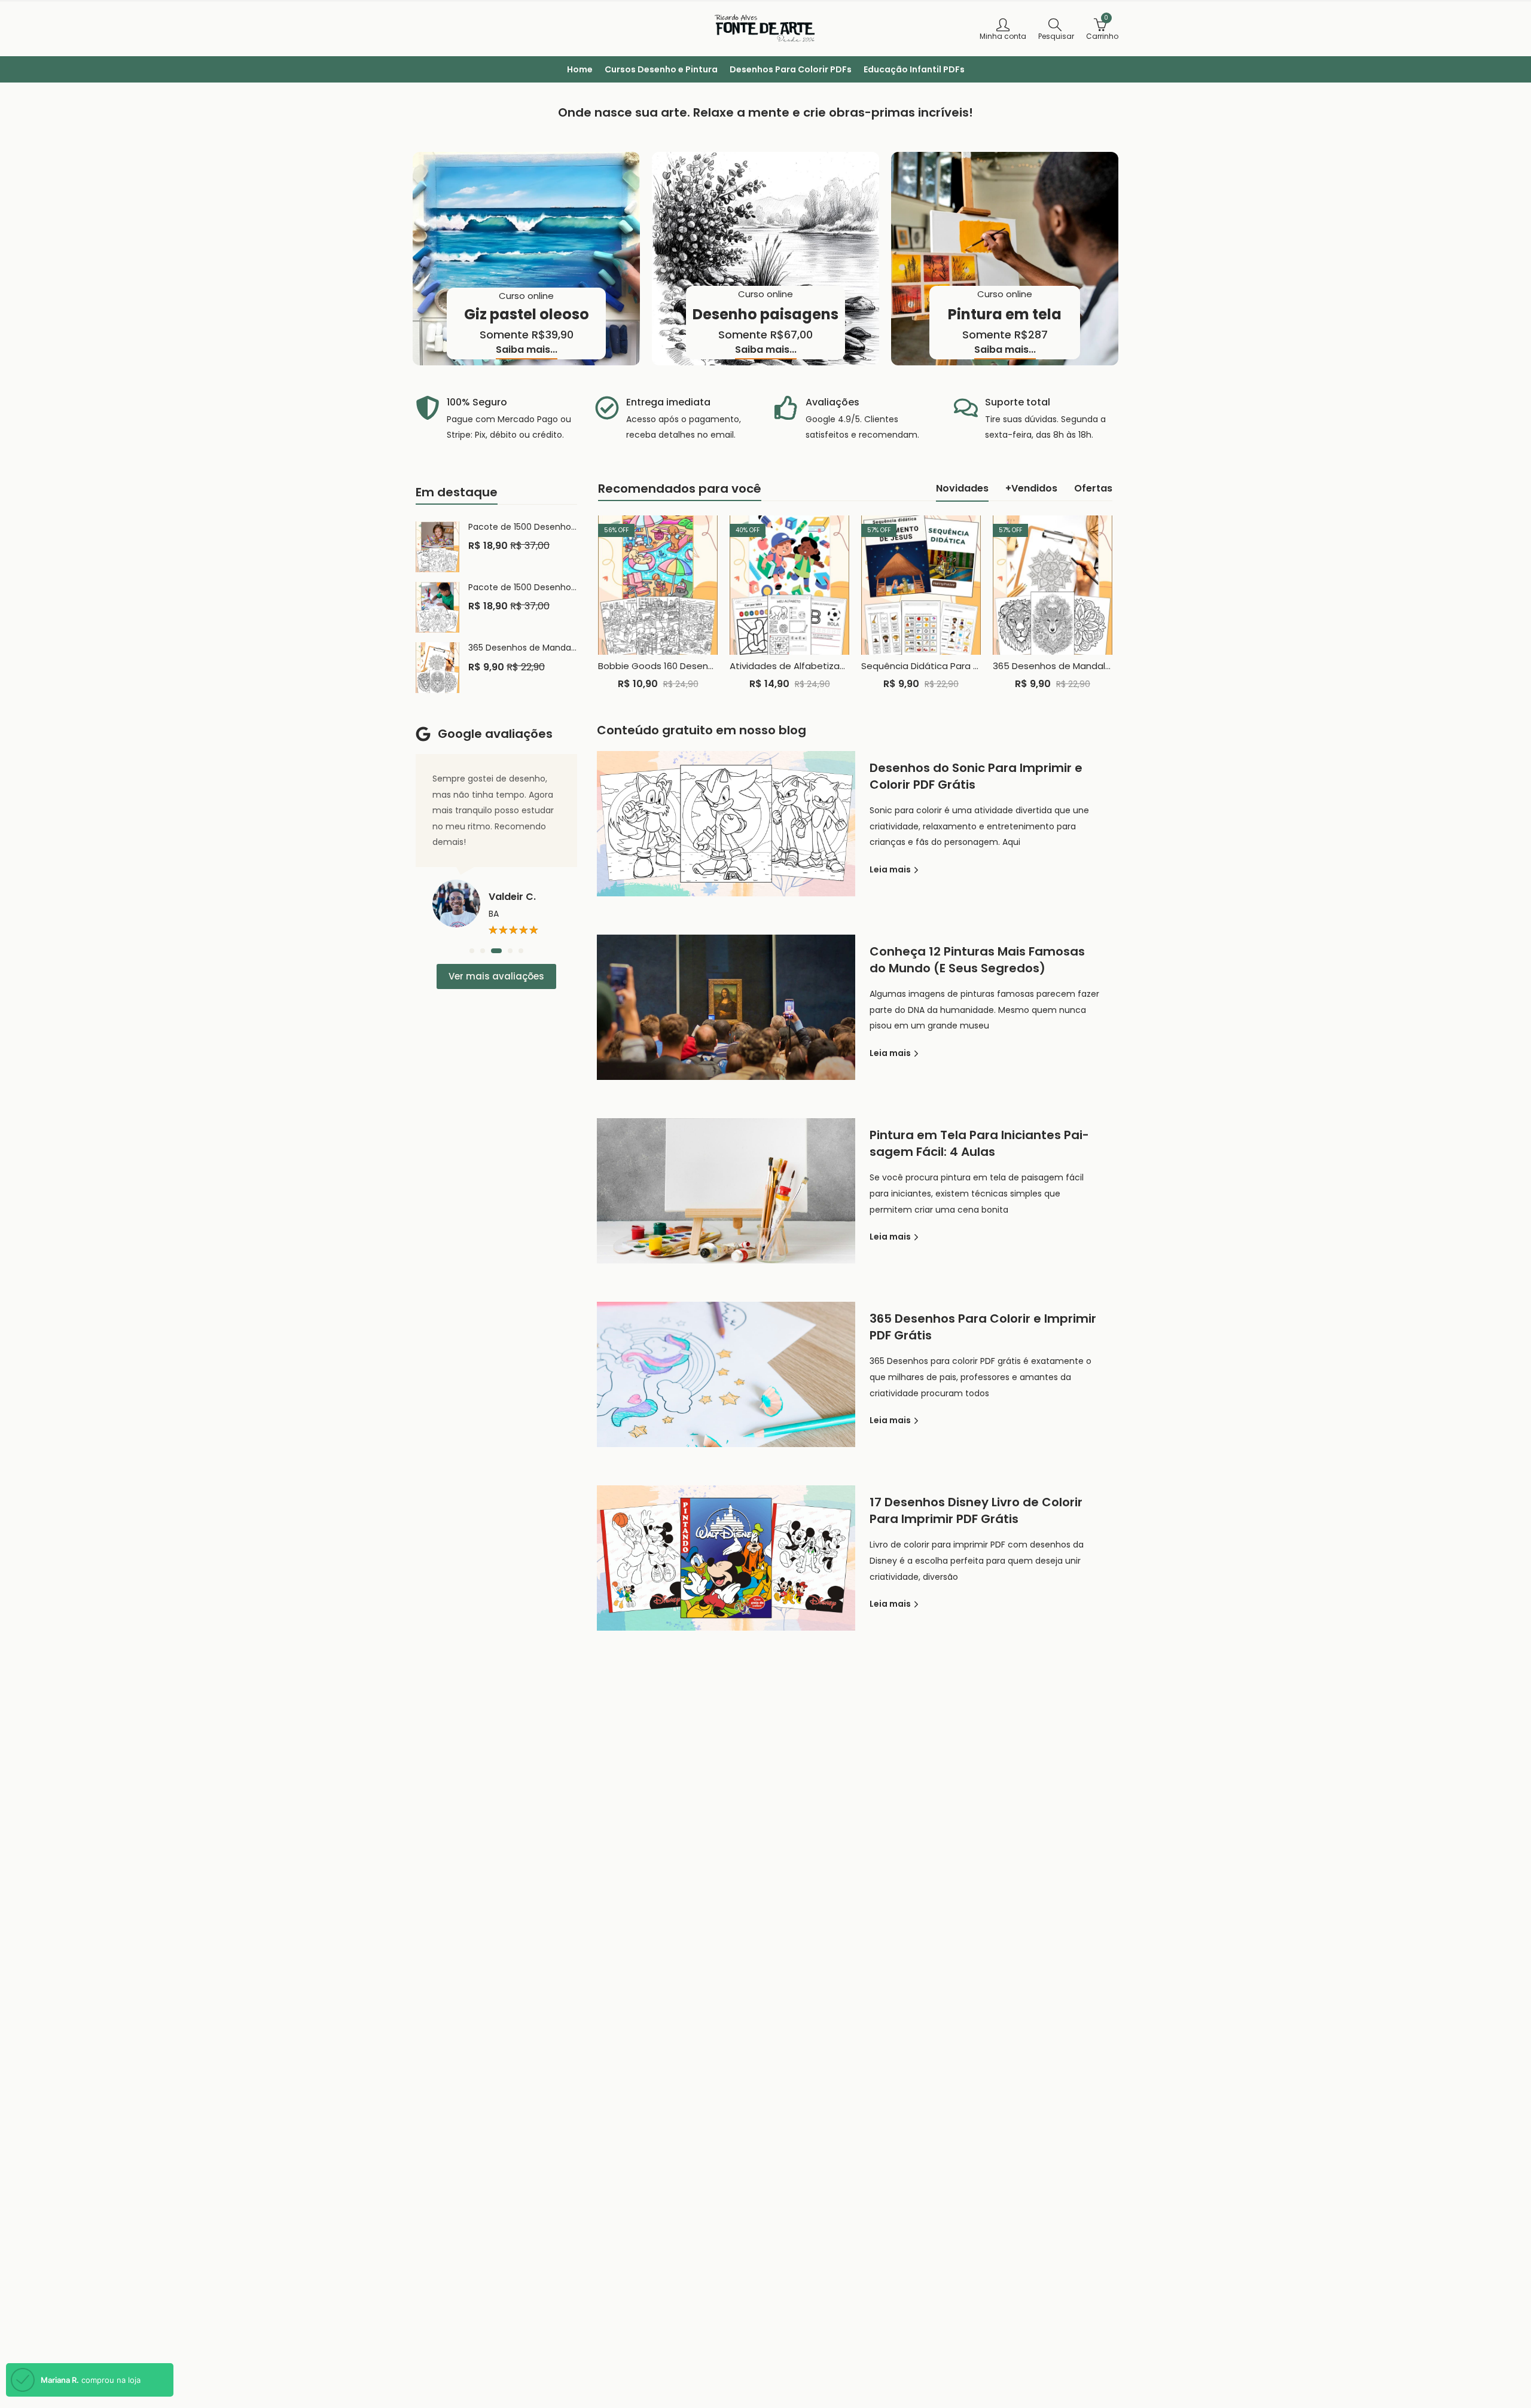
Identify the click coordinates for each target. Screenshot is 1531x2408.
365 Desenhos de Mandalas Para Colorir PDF (1090, 666)
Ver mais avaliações (496, 976)
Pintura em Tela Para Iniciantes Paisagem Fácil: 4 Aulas (979, 1143)
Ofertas (1093, 488)
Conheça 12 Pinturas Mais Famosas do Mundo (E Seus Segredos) (977, 960)
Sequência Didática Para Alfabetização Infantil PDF (974, 666)
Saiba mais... (527, 350)
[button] (472, 951)
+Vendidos (1031, 488)
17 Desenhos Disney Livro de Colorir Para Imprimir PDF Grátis (976, 1510)
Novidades (962, 488)
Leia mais (891, 869)
